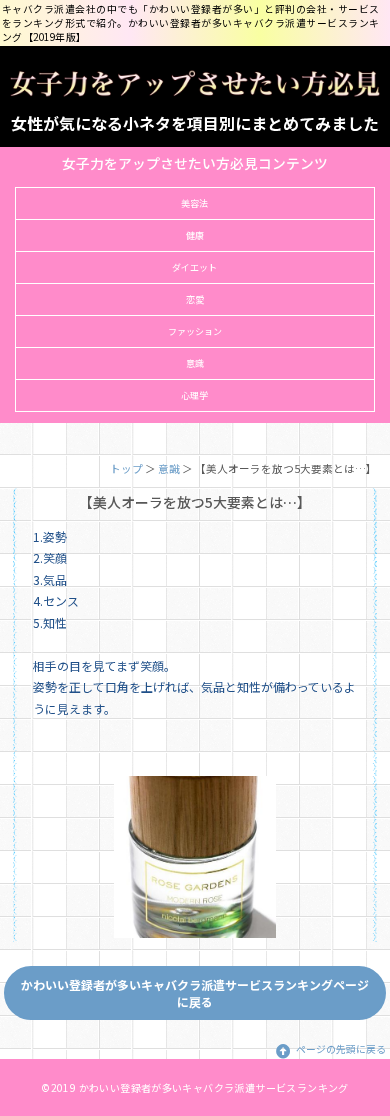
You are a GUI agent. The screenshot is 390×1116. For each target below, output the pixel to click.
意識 (195, 363)
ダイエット (194, 267)
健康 (195, 235)
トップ (126, 468)
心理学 (194, 395)
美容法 (194, 203)
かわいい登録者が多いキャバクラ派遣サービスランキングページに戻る (195, 993)
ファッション (195, 331)
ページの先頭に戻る (341, 1049)
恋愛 (195, 299)
